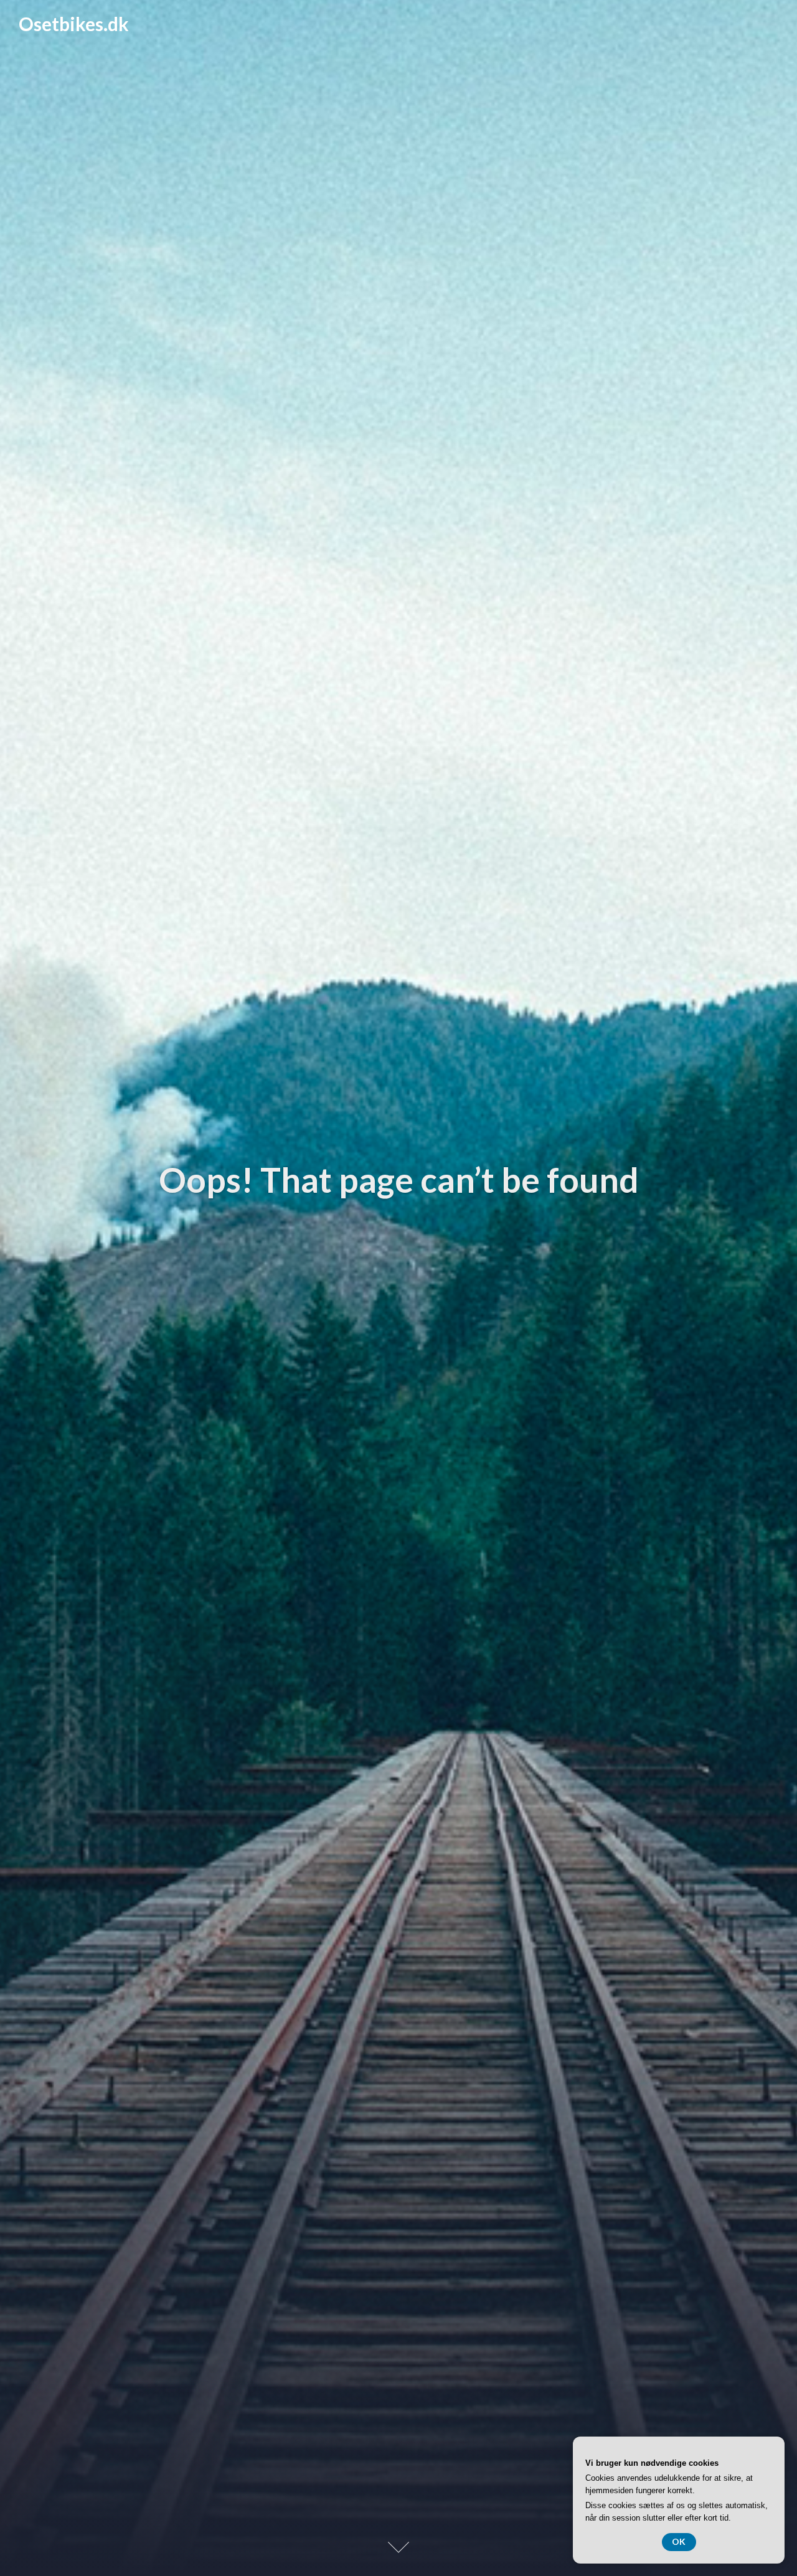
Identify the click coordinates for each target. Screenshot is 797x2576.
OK (679, 2541)
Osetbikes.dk (74, 24)
